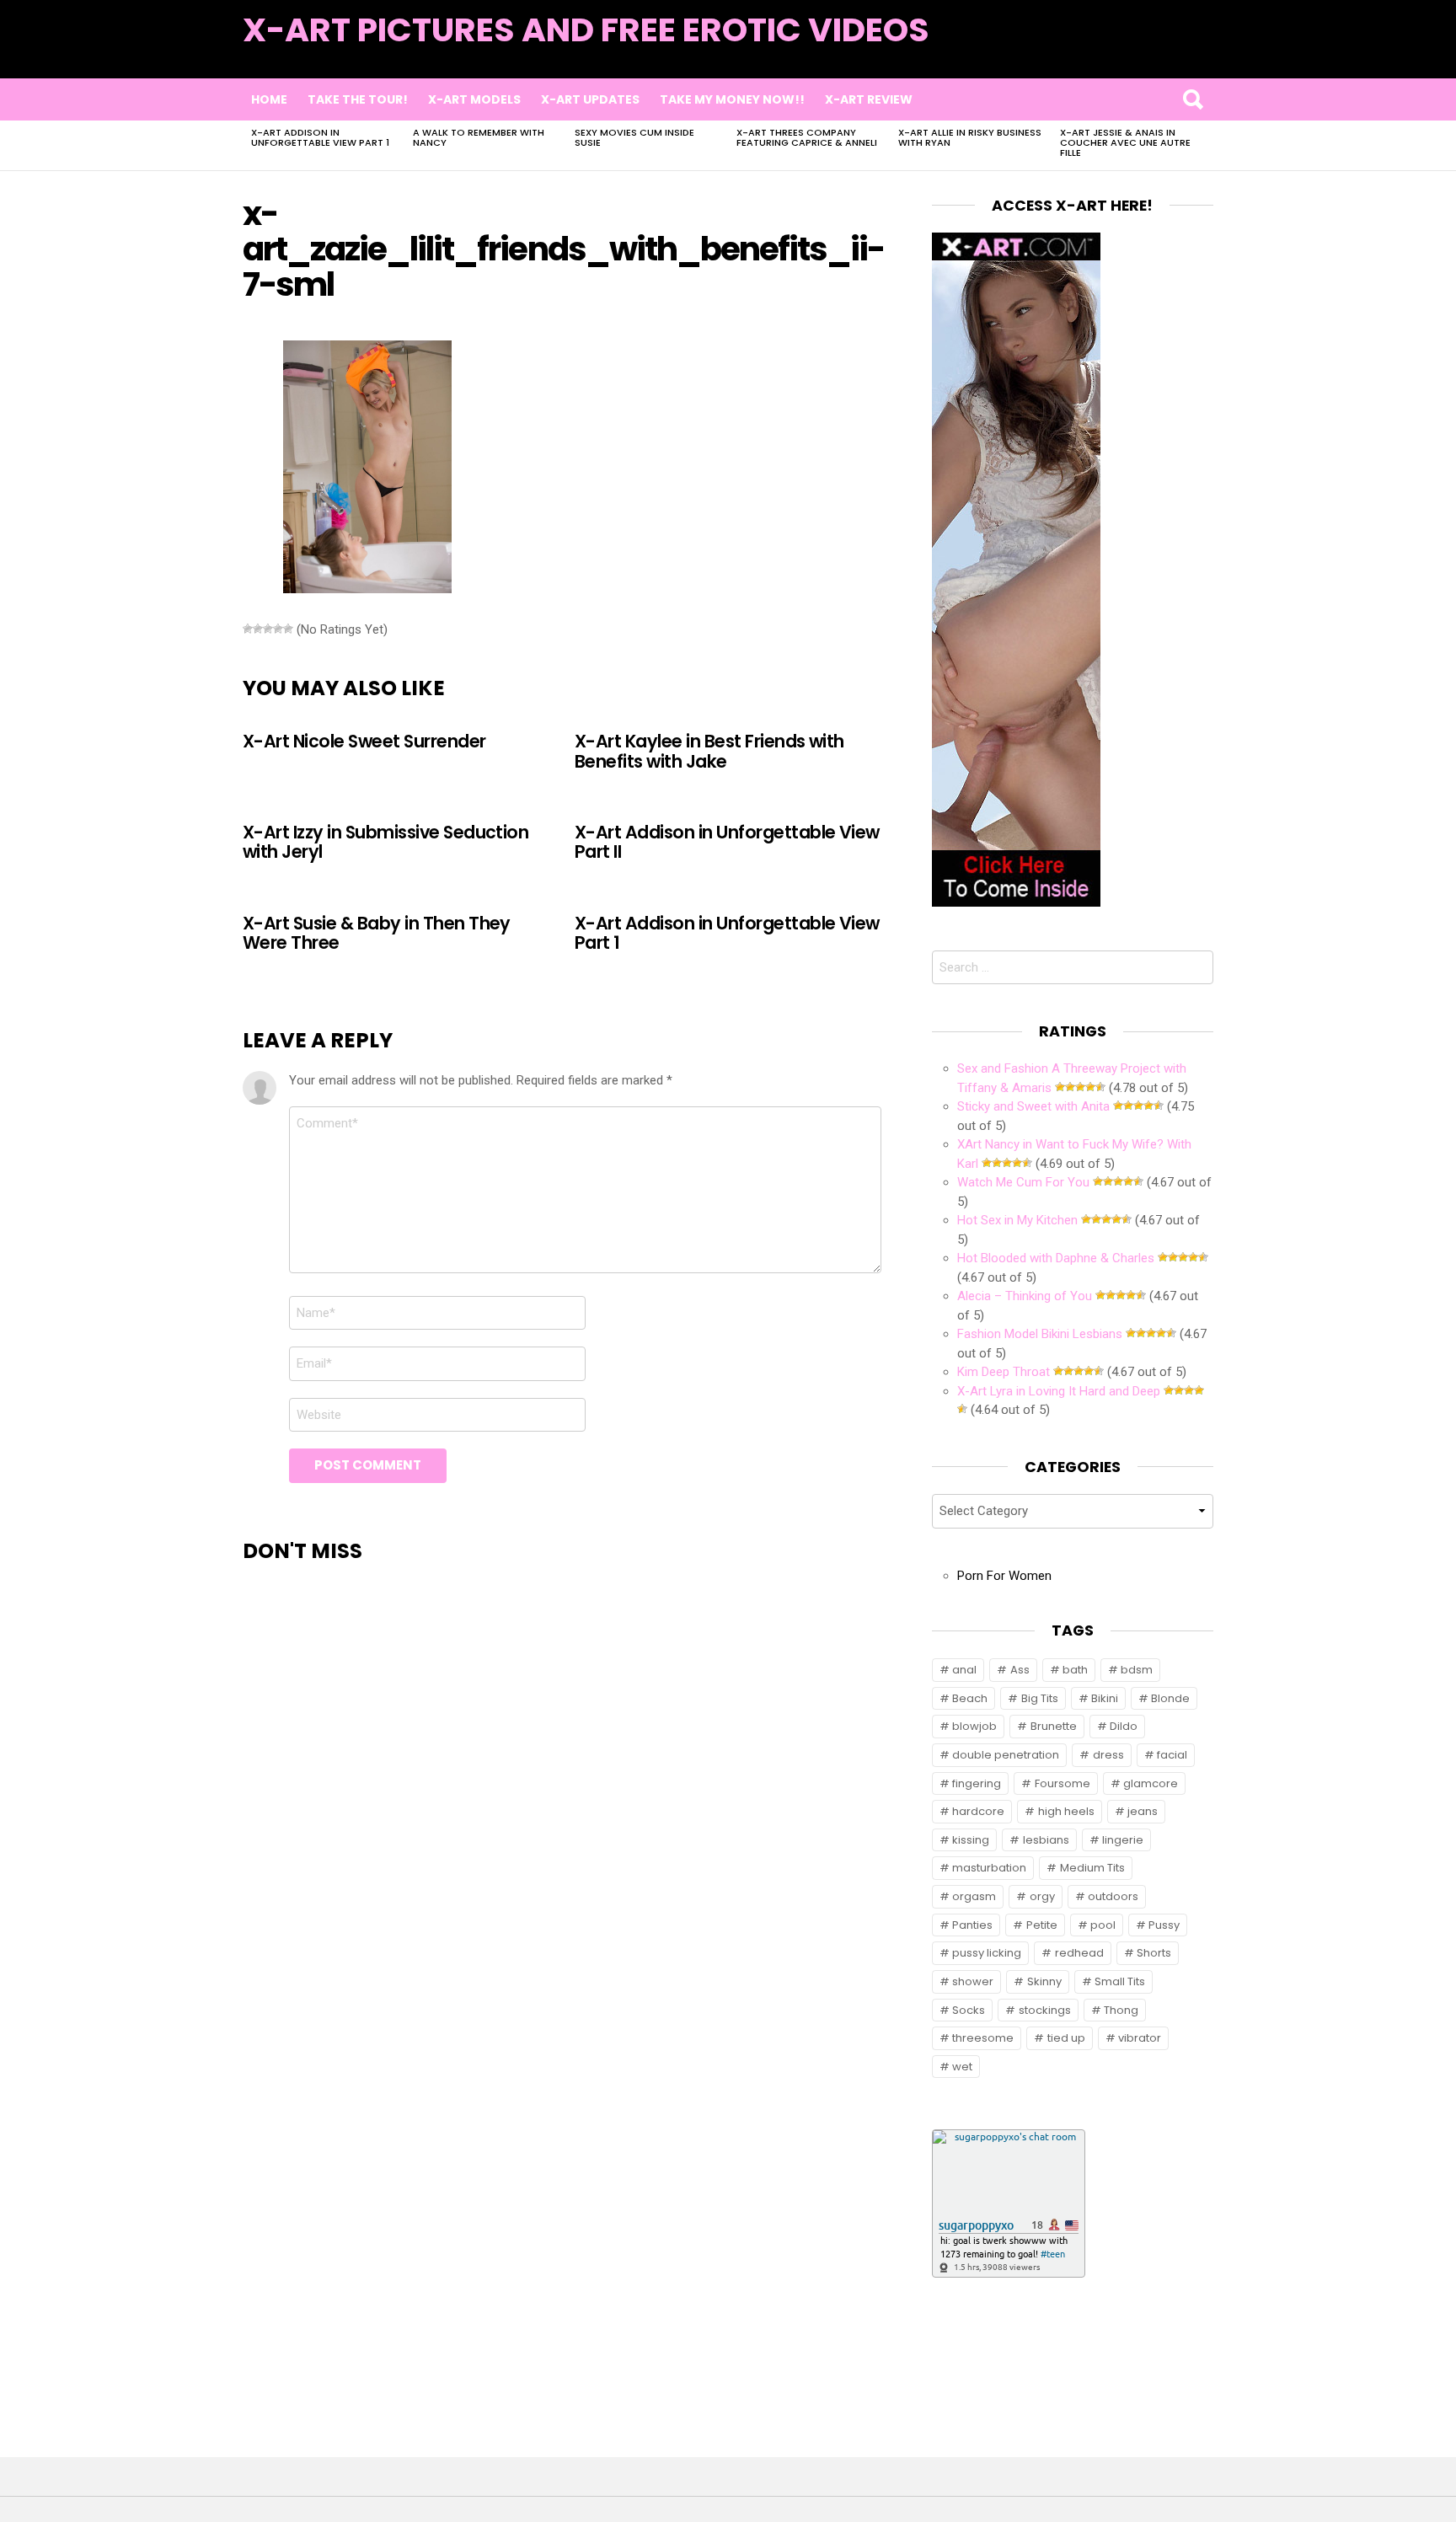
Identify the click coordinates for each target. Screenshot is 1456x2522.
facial (1172, 1755)
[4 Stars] (278, 629)
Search (1192, 99)
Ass (1020, 1670)
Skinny (1044, 1981)
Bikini (1105, 1698)
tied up (1066, 2038)
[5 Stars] (288, 629)
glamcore (1151, 1783)
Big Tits (1040, 1698)
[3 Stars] (268, 629)
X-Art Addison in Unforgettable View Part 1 (320, 137)
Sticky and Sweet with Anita (1033, 1106)
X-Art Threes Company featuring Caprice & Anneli (807, 137)
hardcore (978, 1811)
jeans (1143, 1811)
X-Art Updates (590, 99)
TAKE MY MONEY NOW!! (732, 99)
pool (1103, 1925)
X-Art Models (474, 99)
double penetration (1006, 1755)
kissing (971, 1840)
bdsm (1137, 1670)
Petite (1042, 1925)
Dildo (1124, 1726)
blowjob (974, 1726)
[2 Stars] (258, 629)
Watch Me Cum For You (1023, 1182)
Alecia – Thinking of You (1025, 1296)
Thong (1121, 2010)
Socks (969, 2010)
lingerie (1123, 1840)
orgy (1042, 1896)
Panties (972, 1925)
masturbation (989, 1868)
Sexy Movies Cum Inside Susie (634, 137)
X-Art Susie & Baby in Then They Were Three (377, 933)
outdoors (1113, 1896)
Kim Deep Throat (1004, 1372)
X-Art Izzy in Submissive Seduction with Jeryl (385, 842)
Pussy (1164, 1925)
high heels (1066, 1811)
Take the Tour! (358, 99)
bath (1075, 1670)
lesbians (1046, 1840)
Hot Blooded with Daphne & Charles (1056, 1258)
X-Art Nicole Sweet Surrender (364, 741)
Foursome (1063, 1783)
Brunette (1054, 1726)
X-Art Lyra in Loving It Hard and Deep (1059, 1391)
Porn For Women (1004, 1576)
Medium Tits (1092, 1868)
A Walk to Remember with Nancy (479, 137)
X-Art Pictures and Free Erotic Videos (586, 30)
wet (962, 2067)
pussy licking (987, 1953)
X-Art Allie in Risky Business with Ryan (970, 137)
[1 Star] (248, 629)
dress (1108, 1755)
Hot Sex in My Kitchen (1017, 1220)
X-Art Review (869, 99)
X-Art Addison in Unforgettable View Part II (727, 842)
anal (964, 1670)
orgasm (974, 1896)
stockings (1045, 2010)
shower (973, 1981)
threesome (983, 2038)
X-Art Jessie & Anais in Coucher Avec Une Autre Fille (1125, 142)
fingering (977, 1783)
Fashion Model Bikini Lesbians (1040, 1334)
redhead (1079, 1953)
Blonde (1170, 1698)
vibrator (1140, 2038)
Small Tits (1120, 1981)
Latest (1179, 52)
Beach (970, 1698)
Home (269, 99)
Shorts (1154, 1953)
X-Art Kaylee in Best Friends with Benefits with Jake (709, 751)
